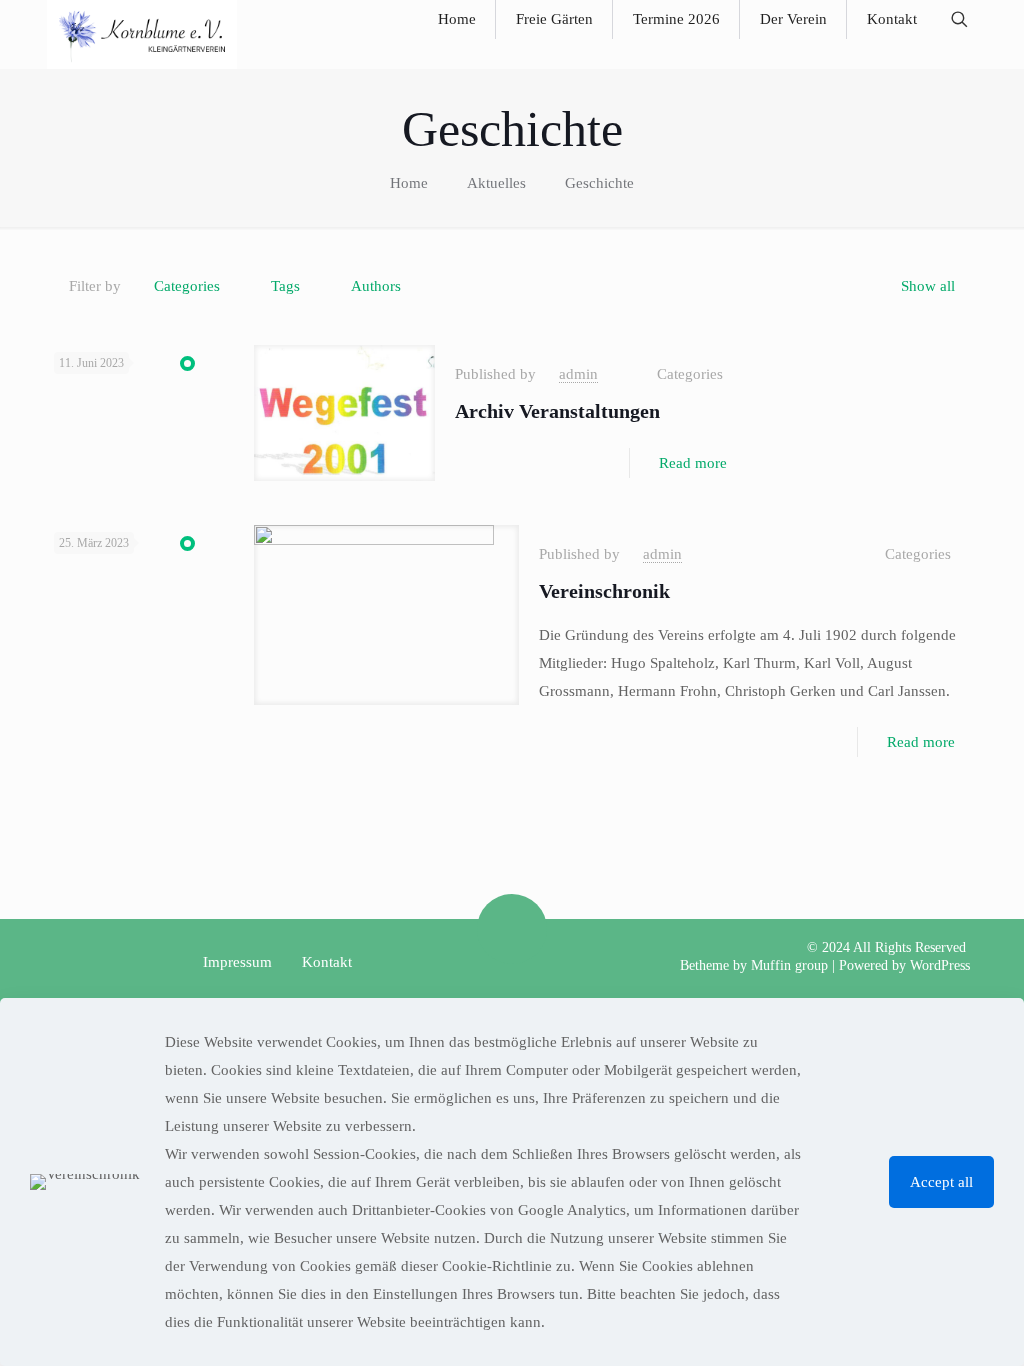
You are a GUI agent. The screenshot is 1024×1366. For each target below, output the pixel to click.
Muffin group (789, 965)
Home (409, 183)
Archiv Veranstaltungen (557, 411)
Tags (285, 286)
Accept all (941, 1182)
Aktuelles (496, 183)
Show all (928, 286)
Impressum (237, 962)
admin (578, 374)
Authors (376, 286)
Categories (187, 286)
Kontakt (327, 962)
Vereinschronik (604, 591)
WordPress (940, 965)
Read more (693, 463)
